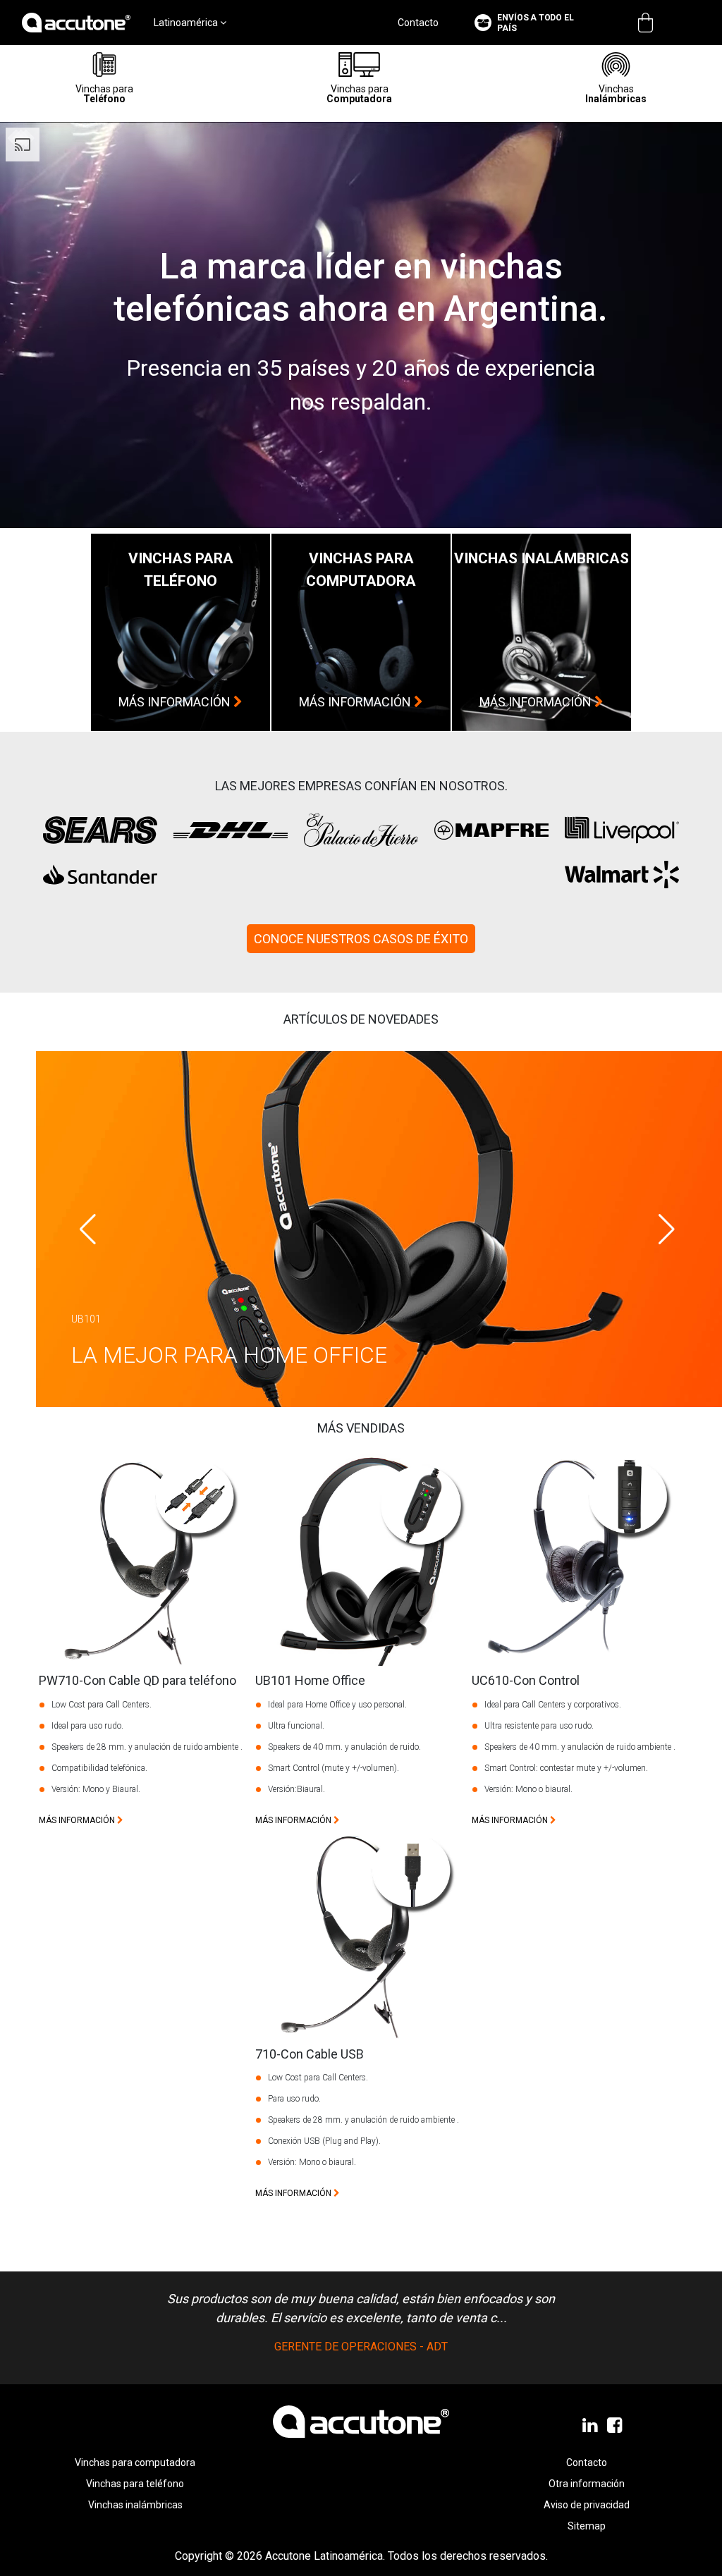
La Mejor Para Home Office (232, 1355)
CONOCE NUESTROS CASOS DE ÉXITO (361, 939)
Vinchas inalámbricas (135, 2505)
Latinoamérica (187, 23)
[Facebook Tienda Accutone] (616, 2426)
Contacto (418, 23)
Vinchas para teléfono (135, 2484)
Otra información (587, 2484)
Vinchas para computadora (135, 2462)
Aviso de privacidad (587, 2505)
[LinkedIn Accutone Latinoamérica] (591, 2426)
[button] (667, 1229)
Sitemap (587, 2526)
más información (176, 702)
